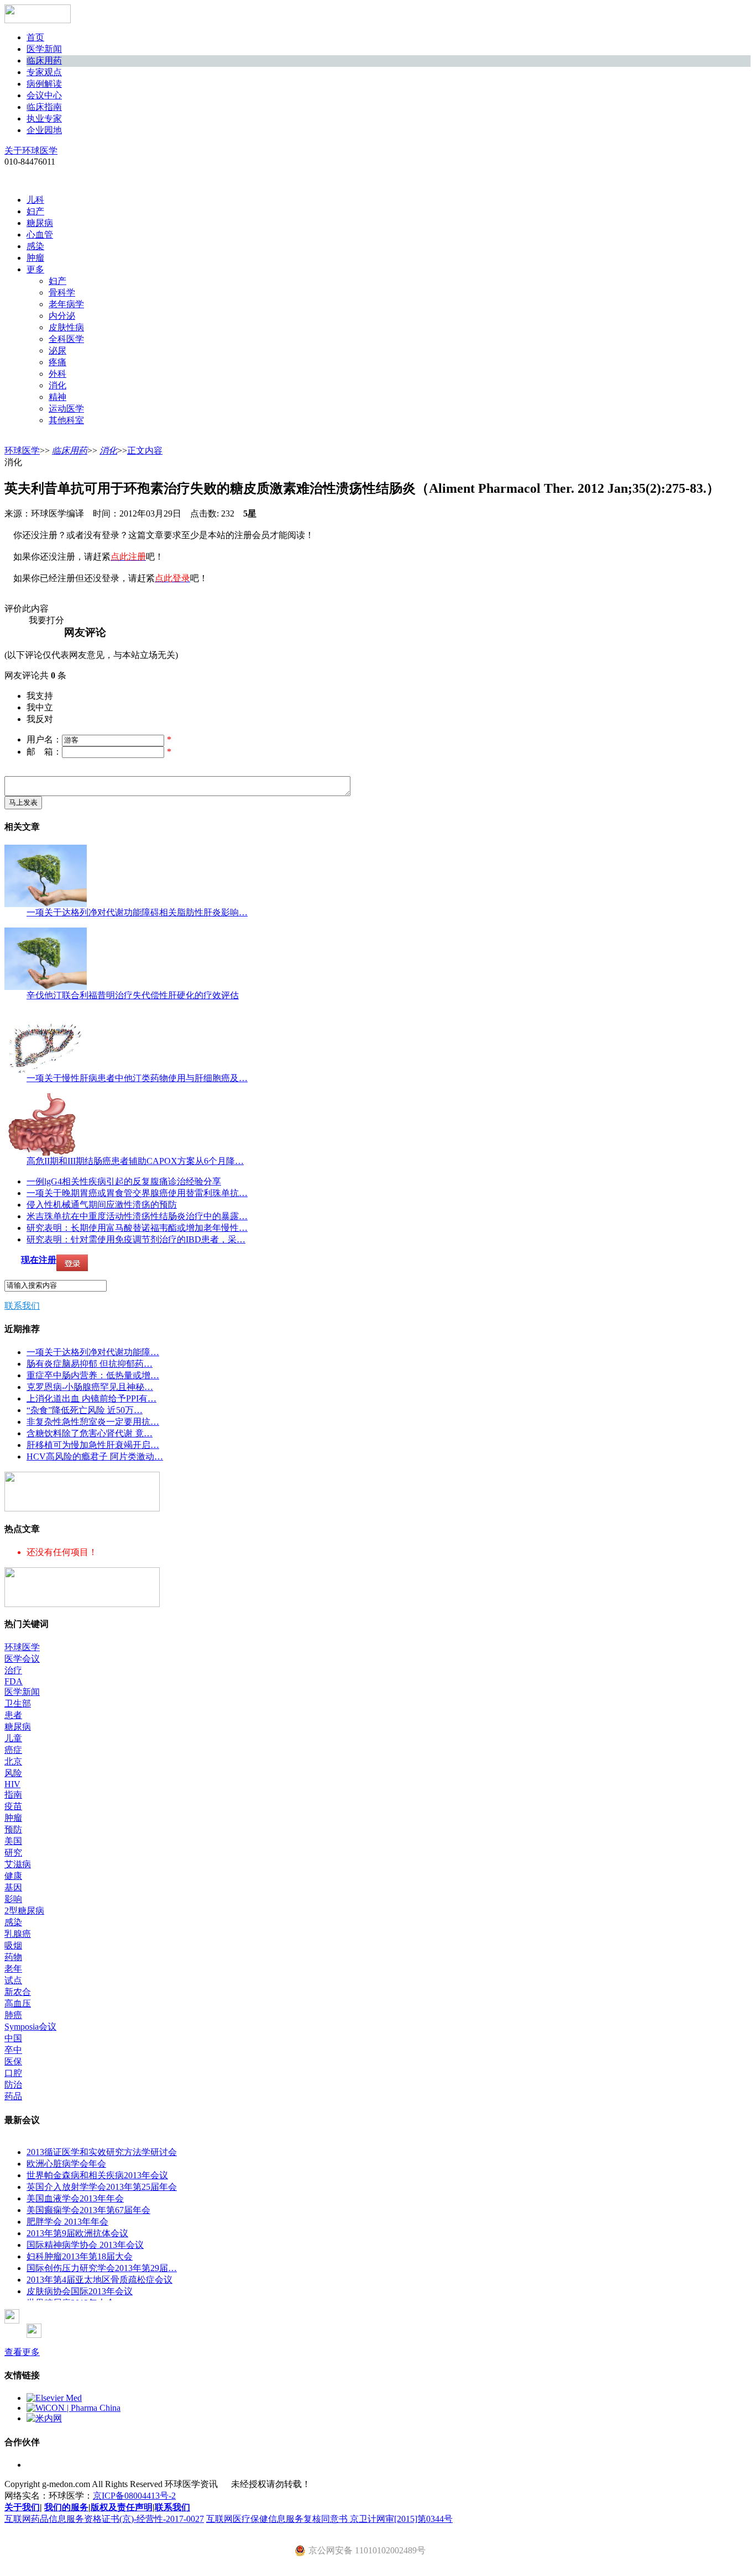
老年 (13, 1969)
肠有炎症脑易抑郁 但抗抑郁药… (90, 1364)
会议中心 (44, 95)
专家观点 (44, 72)
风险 (13, 1773)
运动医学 (66, 409)
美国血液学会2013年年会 (75, 2198)
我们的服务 (66, 2507)
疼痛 (57, 362)
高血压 (18, 2003)
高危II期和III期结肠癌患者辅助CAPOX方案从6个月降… (135, 1161)
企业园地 (44, 130)
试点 (13, 1980)
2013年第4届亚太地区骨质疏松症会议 (99, 2280)
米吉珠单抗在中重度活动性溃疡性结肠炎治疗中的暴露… (137, 1216)
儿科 (35, 200)
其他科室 (66, 420)
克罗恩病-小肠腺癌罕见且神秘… (90, 1387)
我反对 (40, 719)
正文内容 (145, 451)
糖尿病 (40, 223)
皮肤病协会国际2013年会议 (80, 2291)
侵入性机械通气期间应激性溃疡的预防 (102, 1205)
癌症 (13, 1750)
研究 (13, 1853)
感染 (35, 246)
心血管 (40, 235)
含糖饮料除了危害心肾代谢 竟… (90, 1433)
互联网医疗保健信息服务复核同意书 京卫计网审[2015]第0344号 (329, 2519)
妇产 (35, 211)
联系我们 (22, 1306)
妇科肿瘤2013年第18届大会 (80, 2256)
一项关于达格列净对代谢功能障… (93, 1352)
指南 (13, 1795)
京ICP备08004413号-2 (134, 2496)
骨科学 (62, 293)
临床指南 (44, 107)
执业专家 (44, 118)
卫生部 (18, 1703)
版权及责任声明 (122, 2507)
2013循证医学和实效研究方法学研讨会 (102, 2152)
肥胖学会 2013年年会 (67, 2222)
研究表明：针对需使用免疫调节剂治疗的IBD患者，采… (136, 1239)
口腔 (13, 2073)
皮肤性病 (66, 327)
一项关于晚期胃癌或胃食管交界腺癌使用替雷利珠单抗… (137, 1193)
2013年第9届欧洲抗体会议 (77, 2233)
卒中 (13, 2050)
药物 (13, 1957)
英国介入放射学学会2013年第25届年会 (102, 2187)
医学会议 (22, 1659)
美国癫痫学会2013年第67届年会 (88, 2210)
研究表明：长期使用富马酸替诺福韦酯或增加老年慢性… (137, 1228)
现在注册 (39, 1260)
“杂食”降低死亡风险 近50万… (85, 1410)
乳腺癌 (18, 1934)
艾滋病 (18, 1864)
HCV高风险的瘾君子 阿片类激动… (95, 1456)
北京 (13, 1761)
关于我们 (22, 2507)
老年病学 (66, 304)
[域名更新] (82, 1508)
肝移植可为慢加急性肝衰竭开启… (93, 1445)
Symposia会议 (30, 2027)
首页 (35, 37)
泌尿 (57, 351)
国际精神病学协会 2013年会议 (85, 2245)
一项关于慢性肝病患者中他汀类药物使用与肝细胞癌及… (137, 1078)
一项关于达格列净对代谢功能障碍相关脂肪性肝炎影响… (137, 912)
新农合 (18, 1992)
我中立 (40, 707)
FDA (14, 1681)
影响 (13, 1899)
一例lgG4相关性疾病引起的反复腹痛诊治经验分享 (124, 1181)
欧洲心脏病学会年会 (66, 2164)
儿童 (13, 1738)
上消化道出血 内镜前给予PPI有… (91, 1398)
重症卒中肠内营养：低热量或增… (93, 1375)
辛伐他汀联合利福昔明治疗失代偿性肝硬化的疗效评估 (133, 995)
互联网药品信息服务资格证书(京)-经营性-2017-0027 (104, 2519)
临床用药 (44, 60)
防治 (13, 2085)
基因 (13, 1887)
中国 (13, 2038)
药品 (13, 2096)
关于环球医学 (31, 151)
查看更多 (22, 2352)
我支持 (40, 696)
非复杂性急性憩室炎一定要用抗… (93, 1422)
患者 (13, 1715)
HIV (12, 1784)
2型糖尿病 (24, 1911)
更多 (35, 269)
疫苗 (13, 1806)
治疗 (13, 1670)
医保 (13, 2061)
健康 (13, 1876)
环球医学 (22, 451)
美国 (13, 1841)
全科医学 (66, 339)
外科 (57, 374)
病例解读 (44, 84)
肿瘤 (35, 258)
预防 (13, 1829)
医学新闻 (44, 49)
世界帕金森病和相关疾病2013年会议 (97, 2175)
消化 (57, 385)
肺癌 (13, 2015)
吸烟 (13, 1945)
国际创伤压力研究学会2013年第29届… (102, 2268)
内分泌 (62, 316)
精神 (57, 397)
